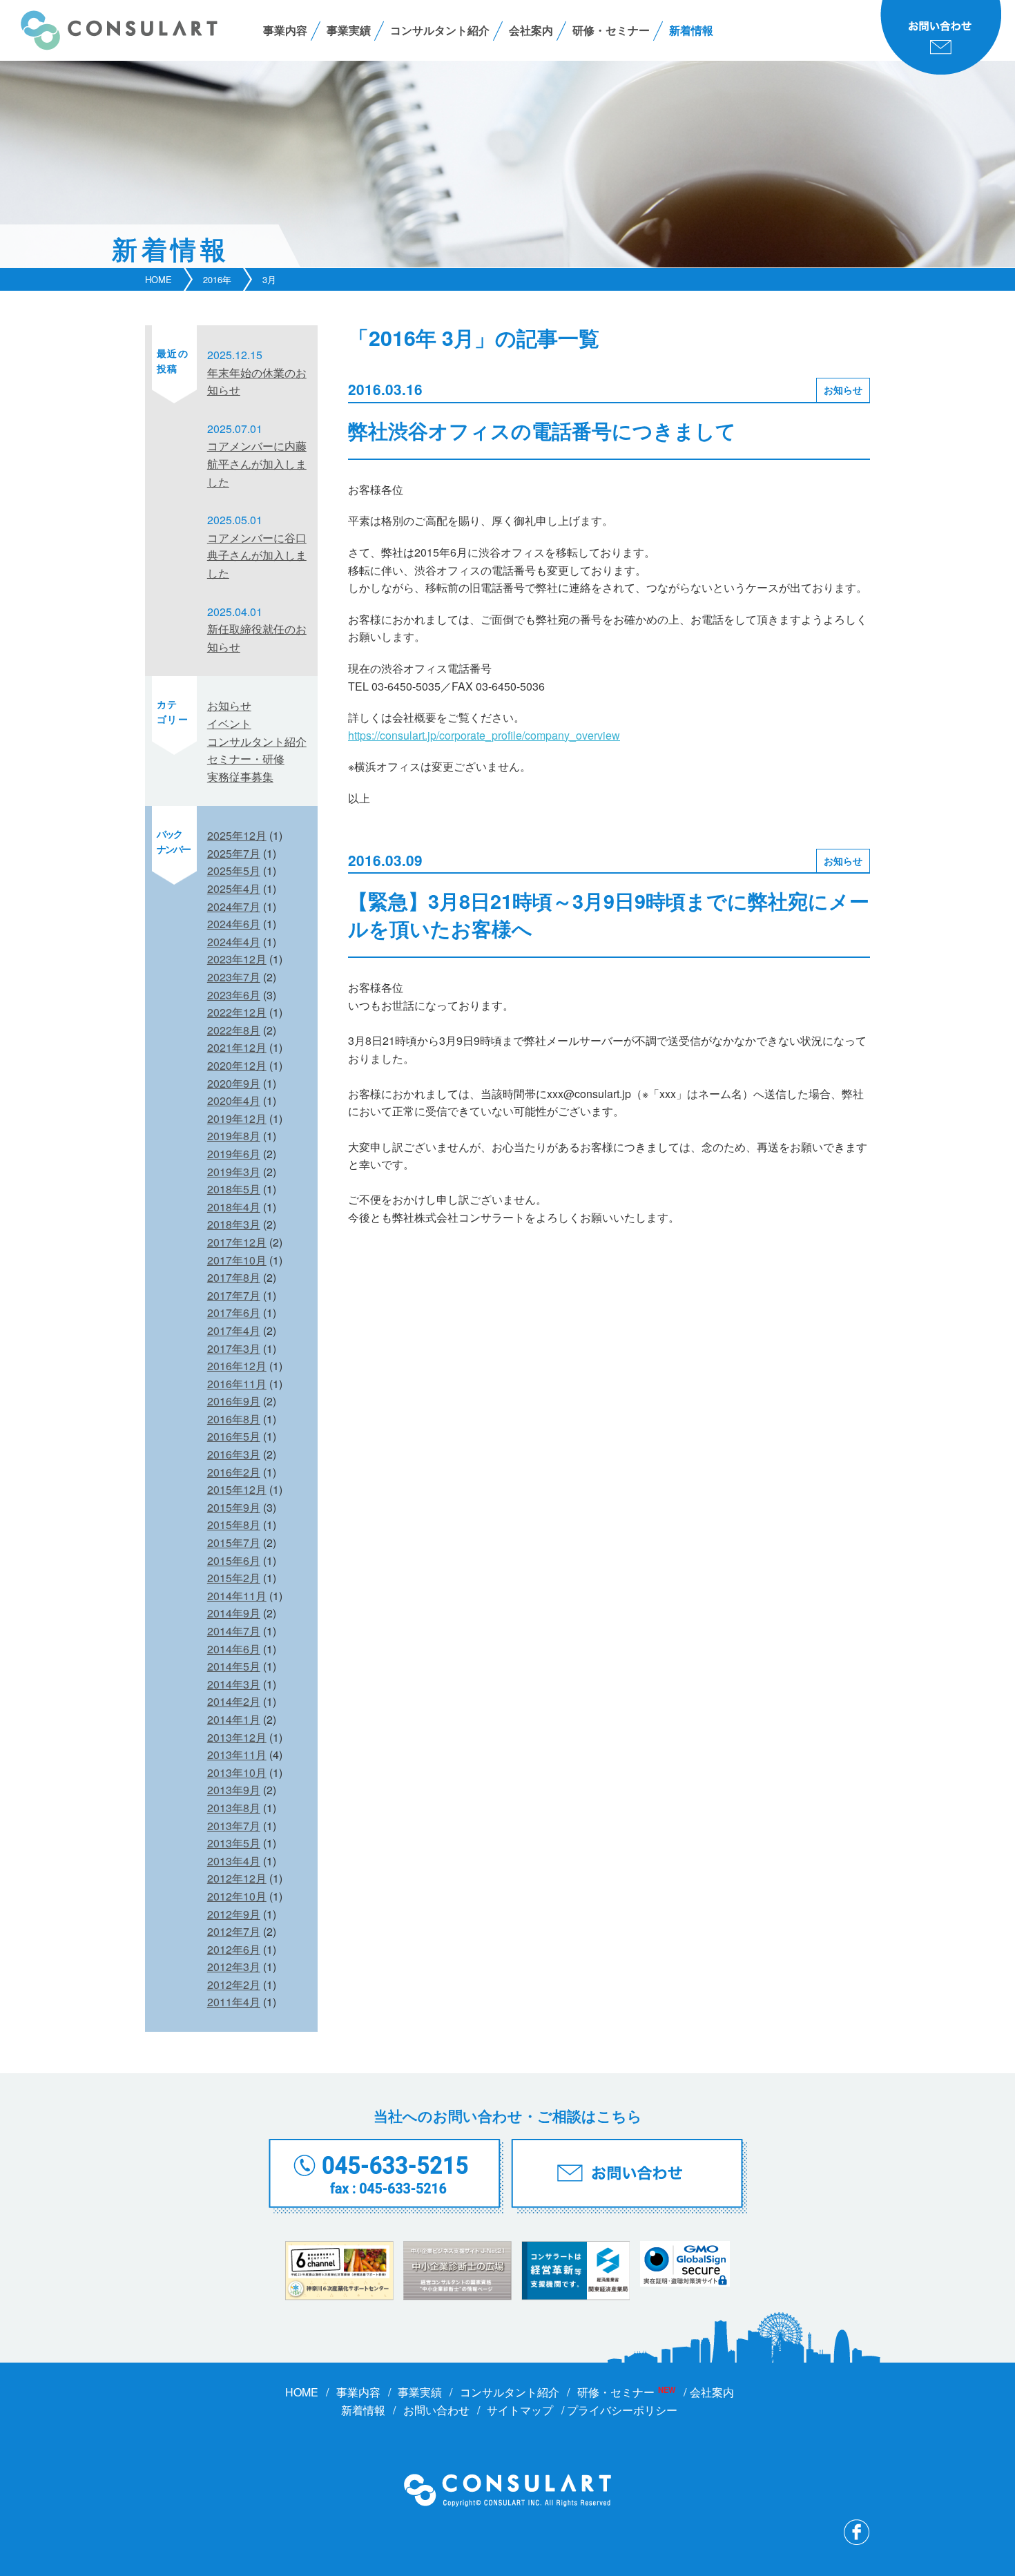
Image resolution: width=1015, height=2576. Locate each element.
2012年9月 (234, 1914)
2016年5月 (234, 1436)
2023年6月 (234, 995)
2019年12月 (237, 1118)
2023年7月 (234, 977)
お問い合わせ (436, 2410)
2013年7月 (234, 1826)
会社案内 (531, 30)
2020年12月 (237, 1065)
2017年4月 (234, 1330)
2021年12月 (237, 1047)
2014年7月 (234, 1631)
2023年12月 (237, 959)
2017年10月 (237, 1260)
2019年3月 (234, 1172)
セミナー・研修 (246, 759)
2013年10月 (237, 1772)
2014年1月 (234, 1719)
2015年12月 (237, 1489)
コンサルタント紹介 (440, 30)
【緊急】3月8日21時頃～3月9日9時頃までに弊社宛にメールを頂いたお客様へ (609, 915)
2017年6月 (234, 1313)
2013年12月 (237, 1737)
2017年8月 (234, 1277)
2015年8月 (234, 1525)
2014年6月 (234, 1649)
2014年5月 (234, 1666)
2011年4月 (234, 2002)
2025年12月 (237, 835)
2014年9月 (234, 1613)
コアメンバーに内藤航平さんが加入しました (257, 463)
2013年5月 (234, 1843)
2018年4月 (234, 1207)
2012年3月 (234, 1967)
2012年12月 (237, 1878)
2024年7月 (234, 906)
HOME (158, 279)
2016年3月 (234, 1454)
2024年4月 (234, 942)
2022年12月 (237, 1012)
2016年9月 (234, 1401)
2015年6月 (234, 1560)
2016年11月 (237, 1384)
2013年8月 (234, 1808)
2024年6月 (234, 924)
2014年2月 (234, 1701)
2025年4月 (234, 888)
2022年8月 (234, 1030)
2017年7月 (234, 1295)
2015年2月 (234, 1578)
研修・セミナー (611, 30)
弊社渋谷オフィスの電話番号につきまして (542, 431)
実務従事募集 (240, 777)
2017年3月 (234, 1348)
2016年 (217, 279)
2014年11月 (237, 1596)
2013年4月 (234, 1861)
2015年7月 (234, 1542)
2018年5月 (234, 1189)
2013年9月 (234, 1790)
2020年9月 (234, 1083)
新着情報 (691, 30)
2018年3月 (234, 1224)
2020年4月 (234, 1100)
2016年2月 (234, 1472)
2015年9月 (234, 1507)
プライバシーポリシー (622, 2410)
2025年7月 (234, 853)
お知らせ (843, 390)
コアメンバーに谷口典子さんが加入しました (257, 555)
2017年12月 (237, 1242)
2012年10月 (237, 1896)
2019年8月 (234, 1136)
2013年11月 (237, 1755)
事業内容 (285, 30)
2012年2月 (234, 1984)
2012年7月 (234, 1931)
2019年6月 (234, 1154)
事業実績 (349, 30)
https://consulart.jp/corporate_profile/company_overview (484, 735)
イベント (229, 723)
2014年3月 (234, 1684)
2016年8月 (234, 1419)
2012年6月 (234, 1949)
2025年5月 (234, 871)
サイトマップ (520, 2410)
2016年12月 (237, 1366)
